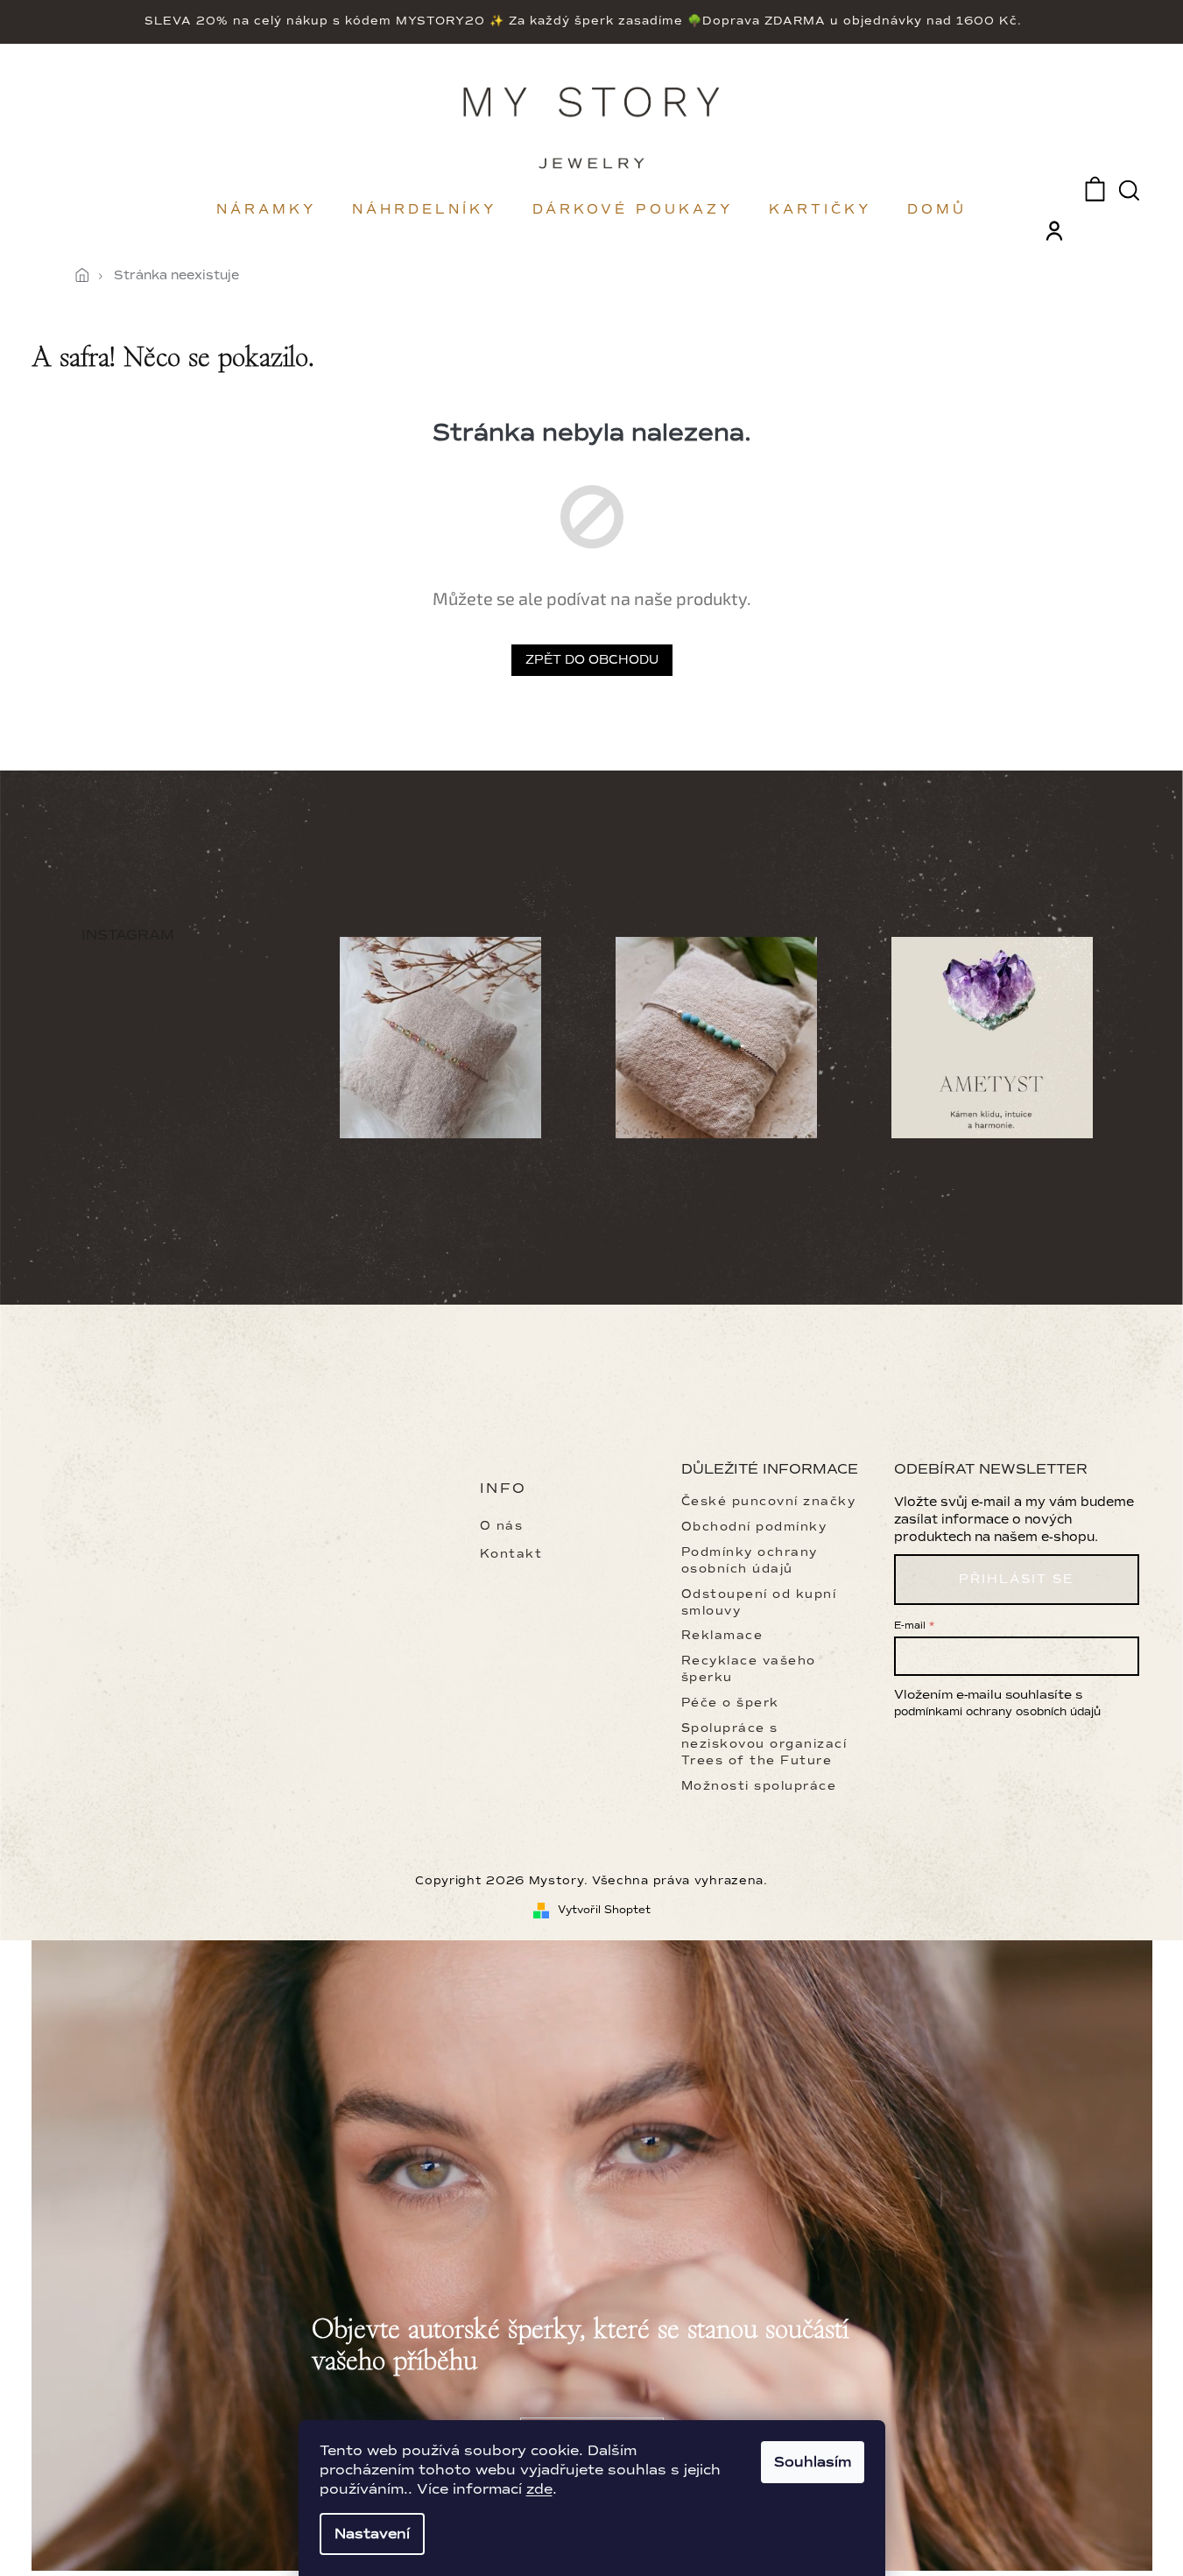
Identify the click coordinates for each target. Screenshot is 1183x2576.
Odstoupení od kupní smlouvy (759, 1602)
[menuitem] (267, 209)
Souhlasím (813, 2462)
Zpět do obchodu (592, 660)
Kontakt (511, 1554)
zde (539, 2489)
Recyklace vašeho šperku (749, 1669)
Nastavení (372, 2534)
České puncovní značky (769, 1501)
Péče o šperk (730, 1703)
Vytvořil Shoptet (604, 1910)
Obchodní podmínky (754, 1527)
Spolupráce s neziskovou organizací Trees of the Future (764, 1745)
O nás (502, 1526)
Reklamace (722, 1635)
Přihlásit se (1016, 1579)
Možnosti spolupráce (759, 1786)
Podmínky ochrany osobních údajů (750, 1560)
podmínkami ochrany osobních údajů (997, 1712)
